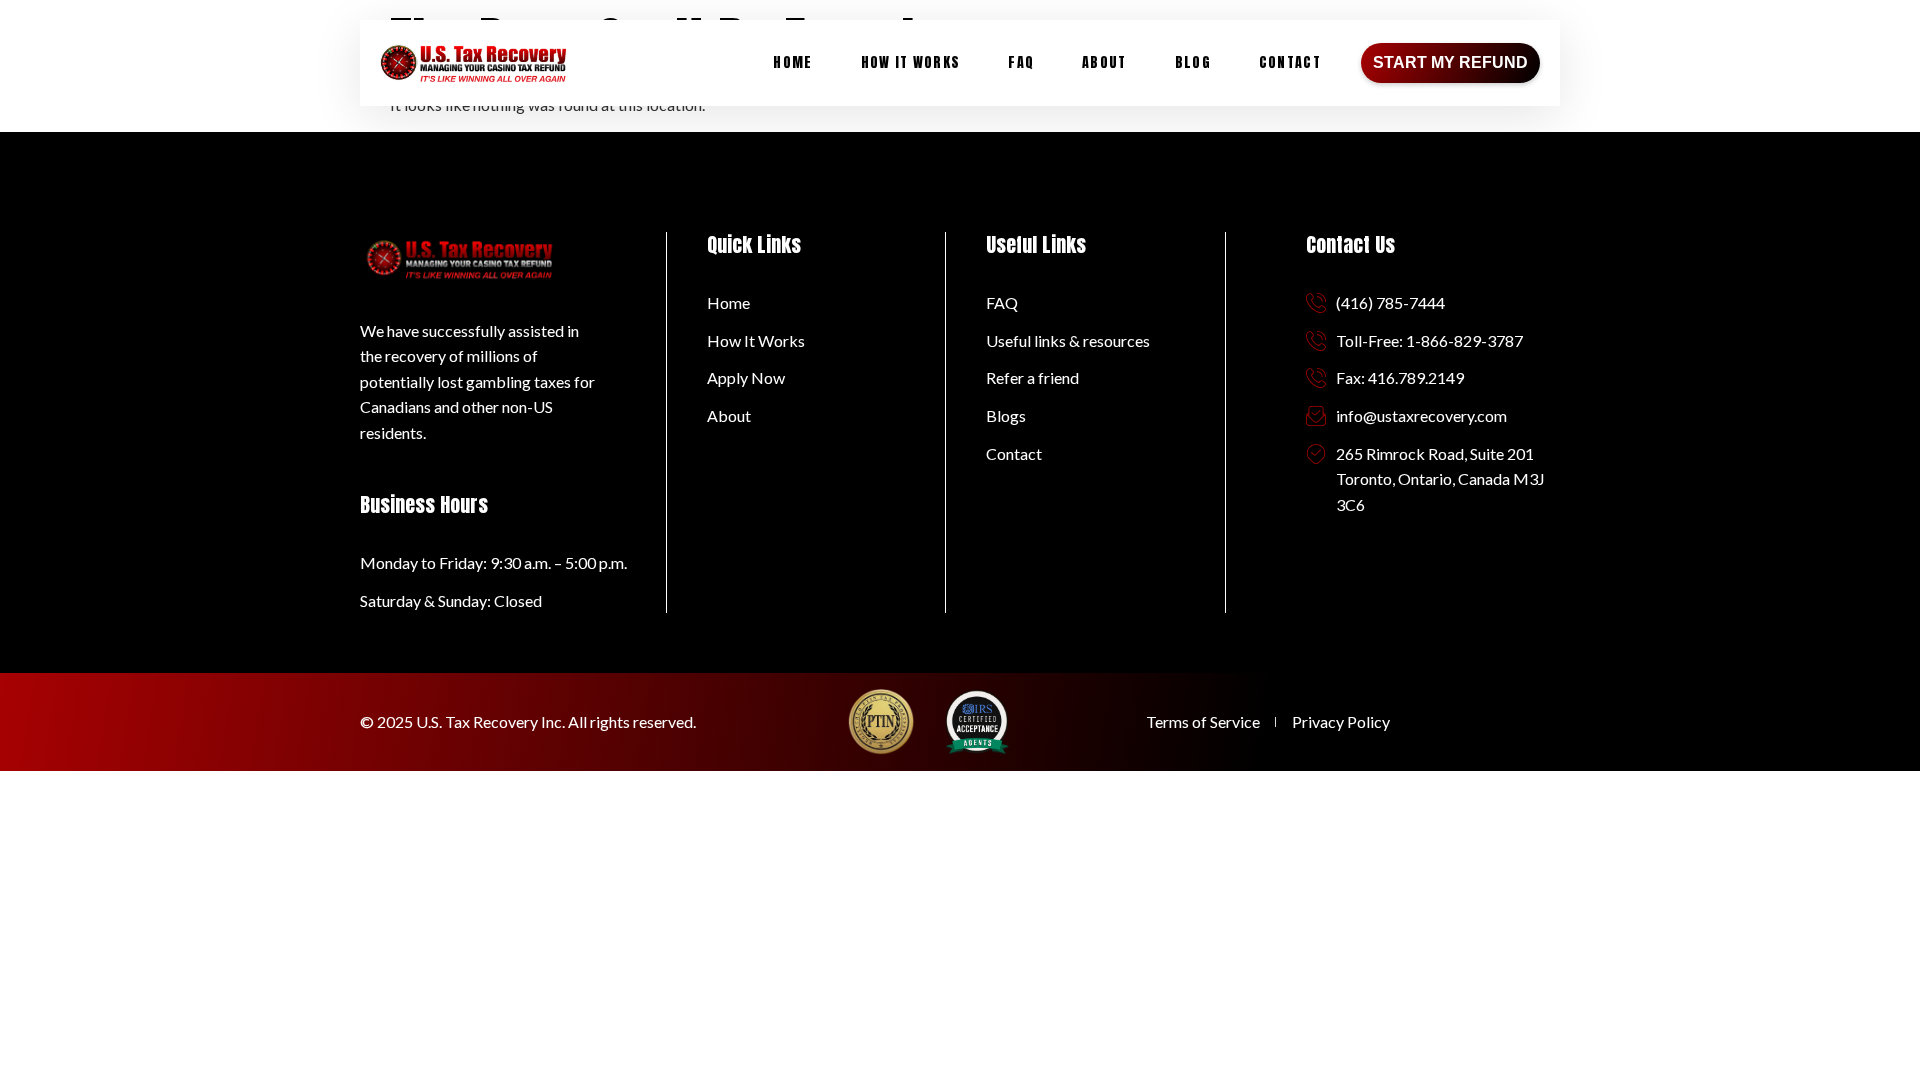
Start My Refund (1450, 62)
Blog (1193, 62)
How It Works (911, 62)
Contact (1290, 62)
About (1104, 62)
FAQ (1021, 62)
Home (792, 62)
